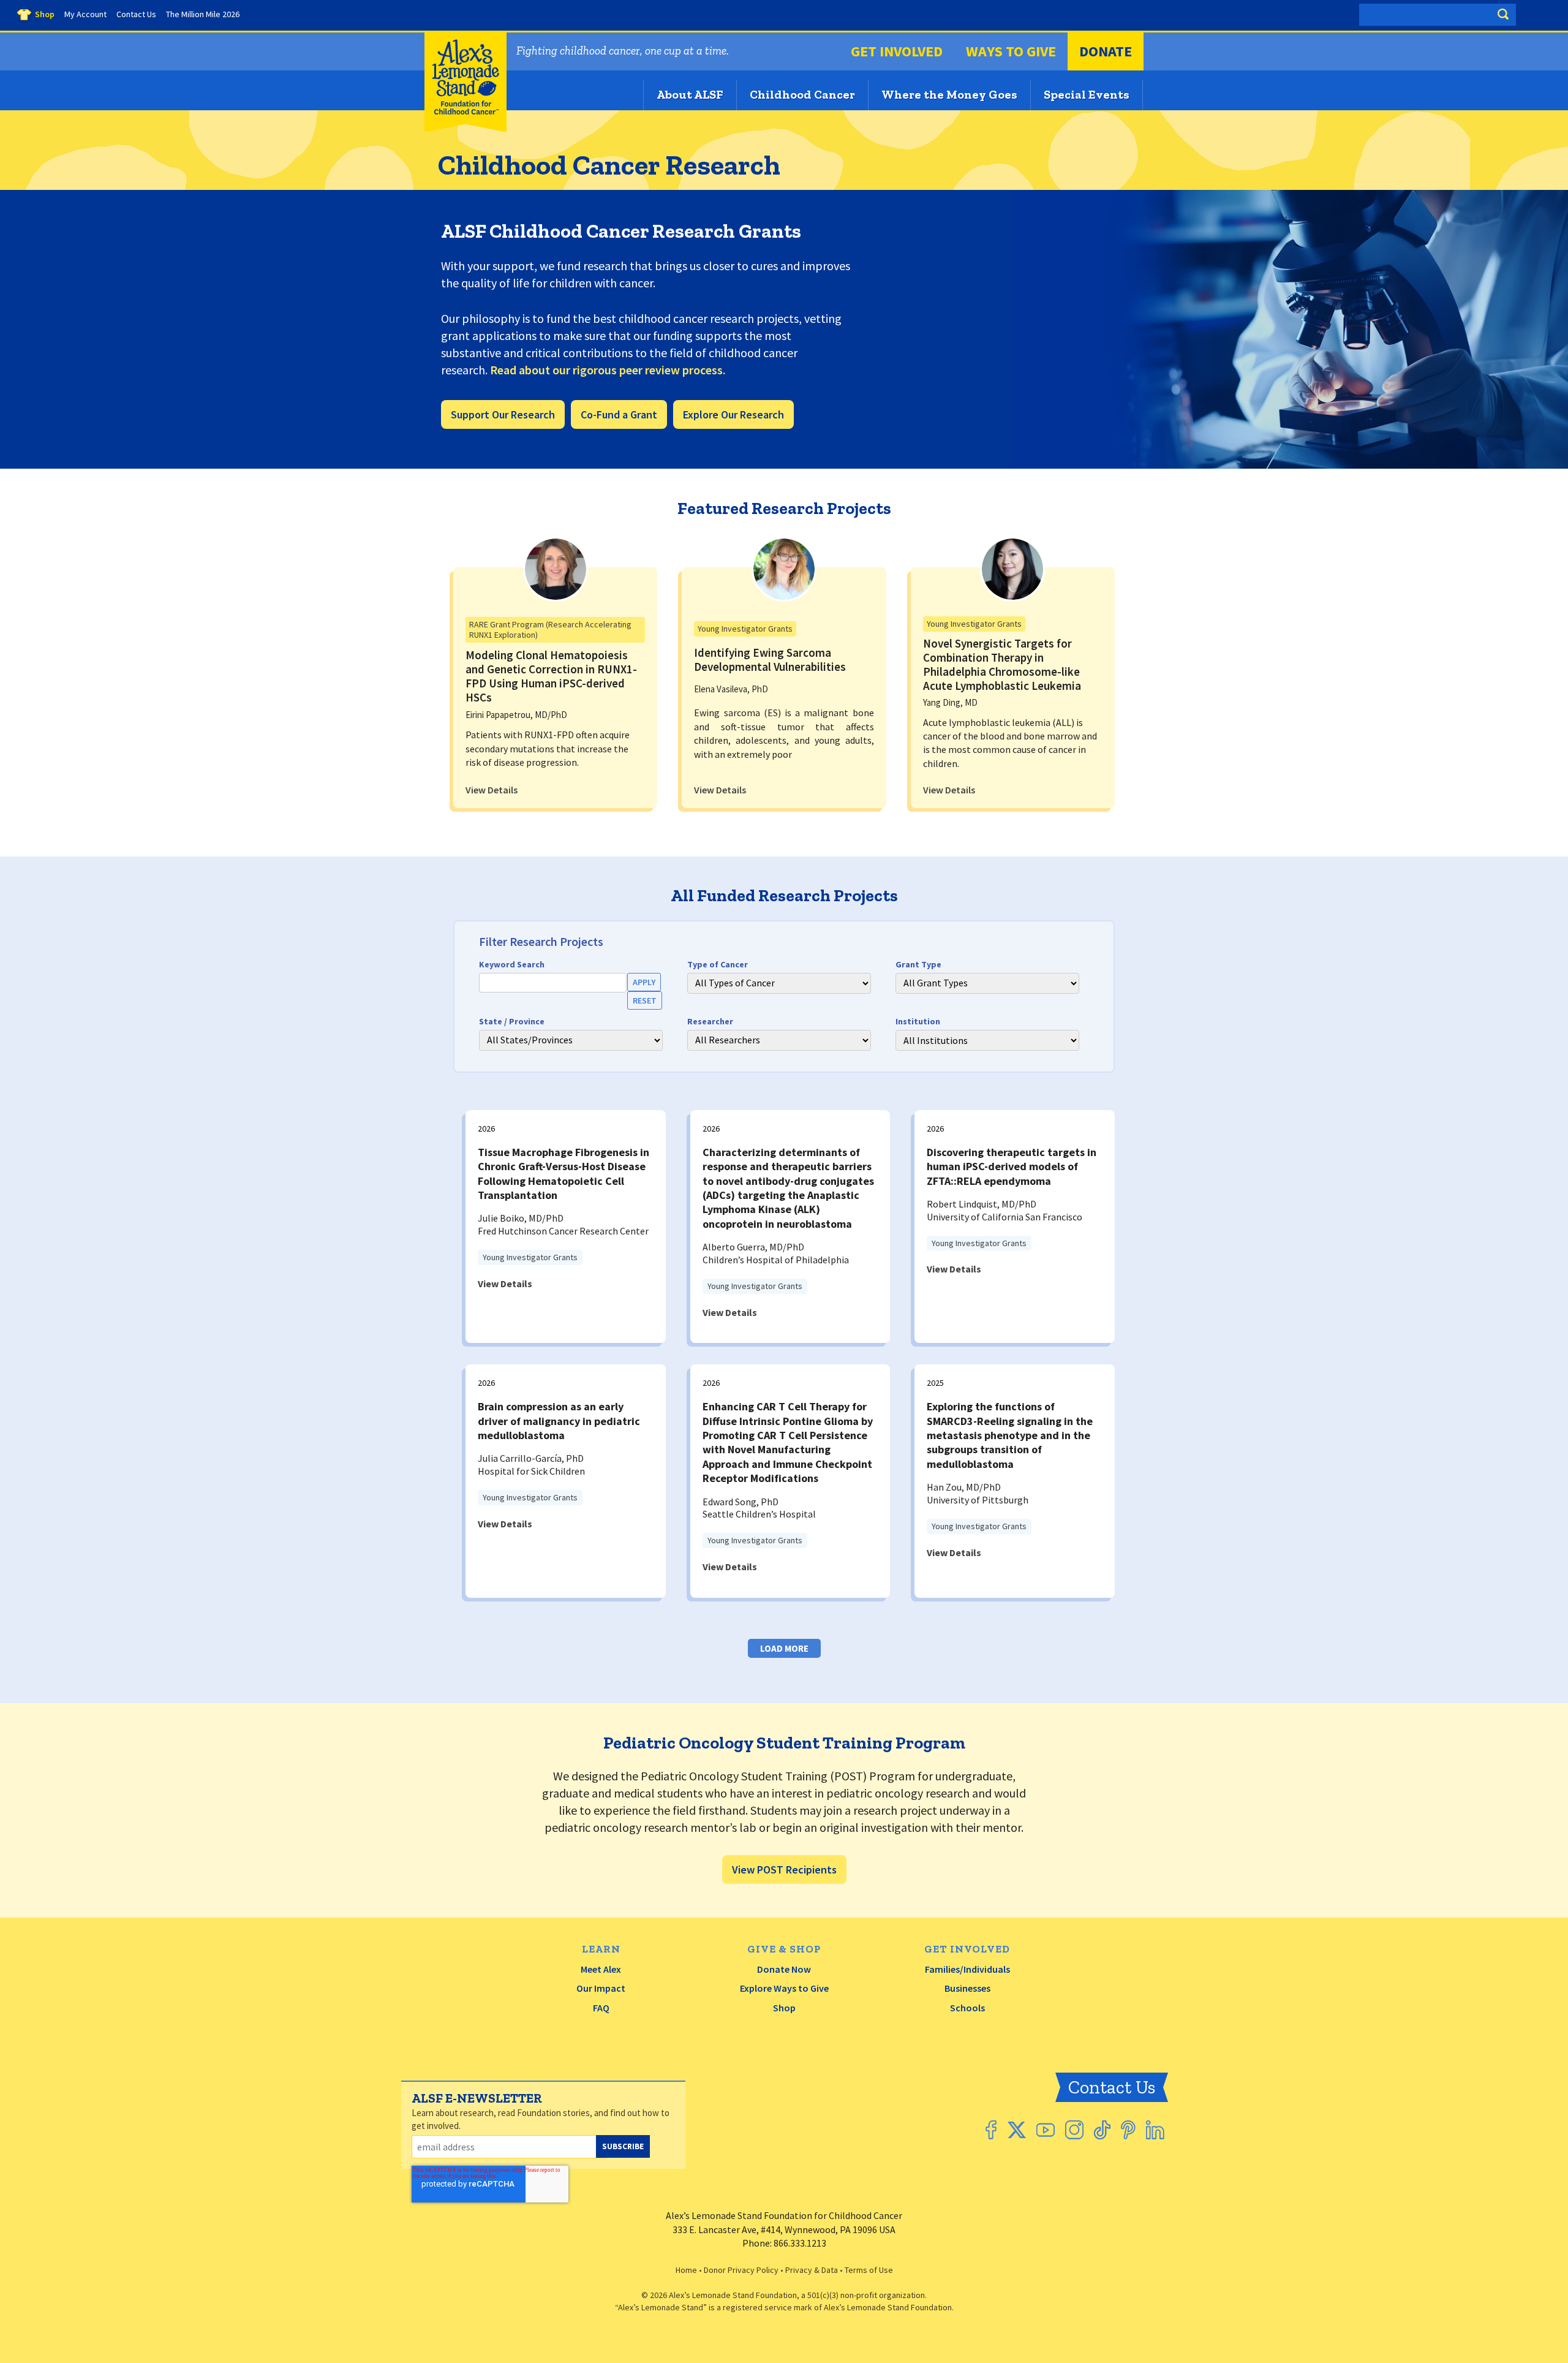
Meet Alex (601, 1969)
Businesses (967, 1988)
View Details (492, 790)
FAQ (601, 2008)
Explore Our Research (733, 414)
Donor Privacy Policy (741, 2270)
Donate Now (784, 1969)
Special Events (1087, 94)
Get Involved (897, 51)
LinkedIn (1155, 2130)
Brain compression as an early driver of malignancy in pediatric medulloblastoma (559, 1421)
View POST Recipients (784, 1870)
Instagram (1074, 2130)
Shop (784, 2008)
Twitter (1016, 2130)
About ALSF (690, 94)
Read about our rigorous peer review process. (608, 370)
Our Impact (601, 1988)
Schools (967, 2008)
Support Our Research (503, 414)
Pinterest (1128, 2130)
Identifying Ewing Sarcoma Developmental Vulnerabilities (770, 660)
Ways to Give (1011, 51)
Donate (1106, 51)
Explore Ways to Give (784, 1988)
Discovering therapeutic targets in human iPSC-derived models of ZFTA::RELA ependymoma (1012, 1166)
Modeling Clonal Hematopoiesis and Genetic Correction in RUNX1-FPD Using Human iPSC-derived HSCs (551, 676)
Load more (784, 1648)
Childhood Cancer (802, 94)
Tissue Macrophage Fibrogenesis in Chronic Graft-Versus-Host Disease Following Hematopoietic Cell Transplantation (563, 1174)
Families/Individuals (967, 1969)
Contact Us (1112, 2087)
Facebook (991, 2130)
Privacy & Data (812, 2270)
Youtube (1046, 2130)
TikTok (1102, 2130)
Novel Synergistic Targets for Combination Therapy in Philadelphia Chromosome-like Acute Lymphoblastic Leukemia (1002, 664)
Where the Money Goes (949, 94)
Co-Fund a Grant (619, 414)
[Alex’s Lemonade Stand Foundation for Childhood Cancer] (466, 129)
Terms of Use (869, 2270)
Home (686, 2270)
